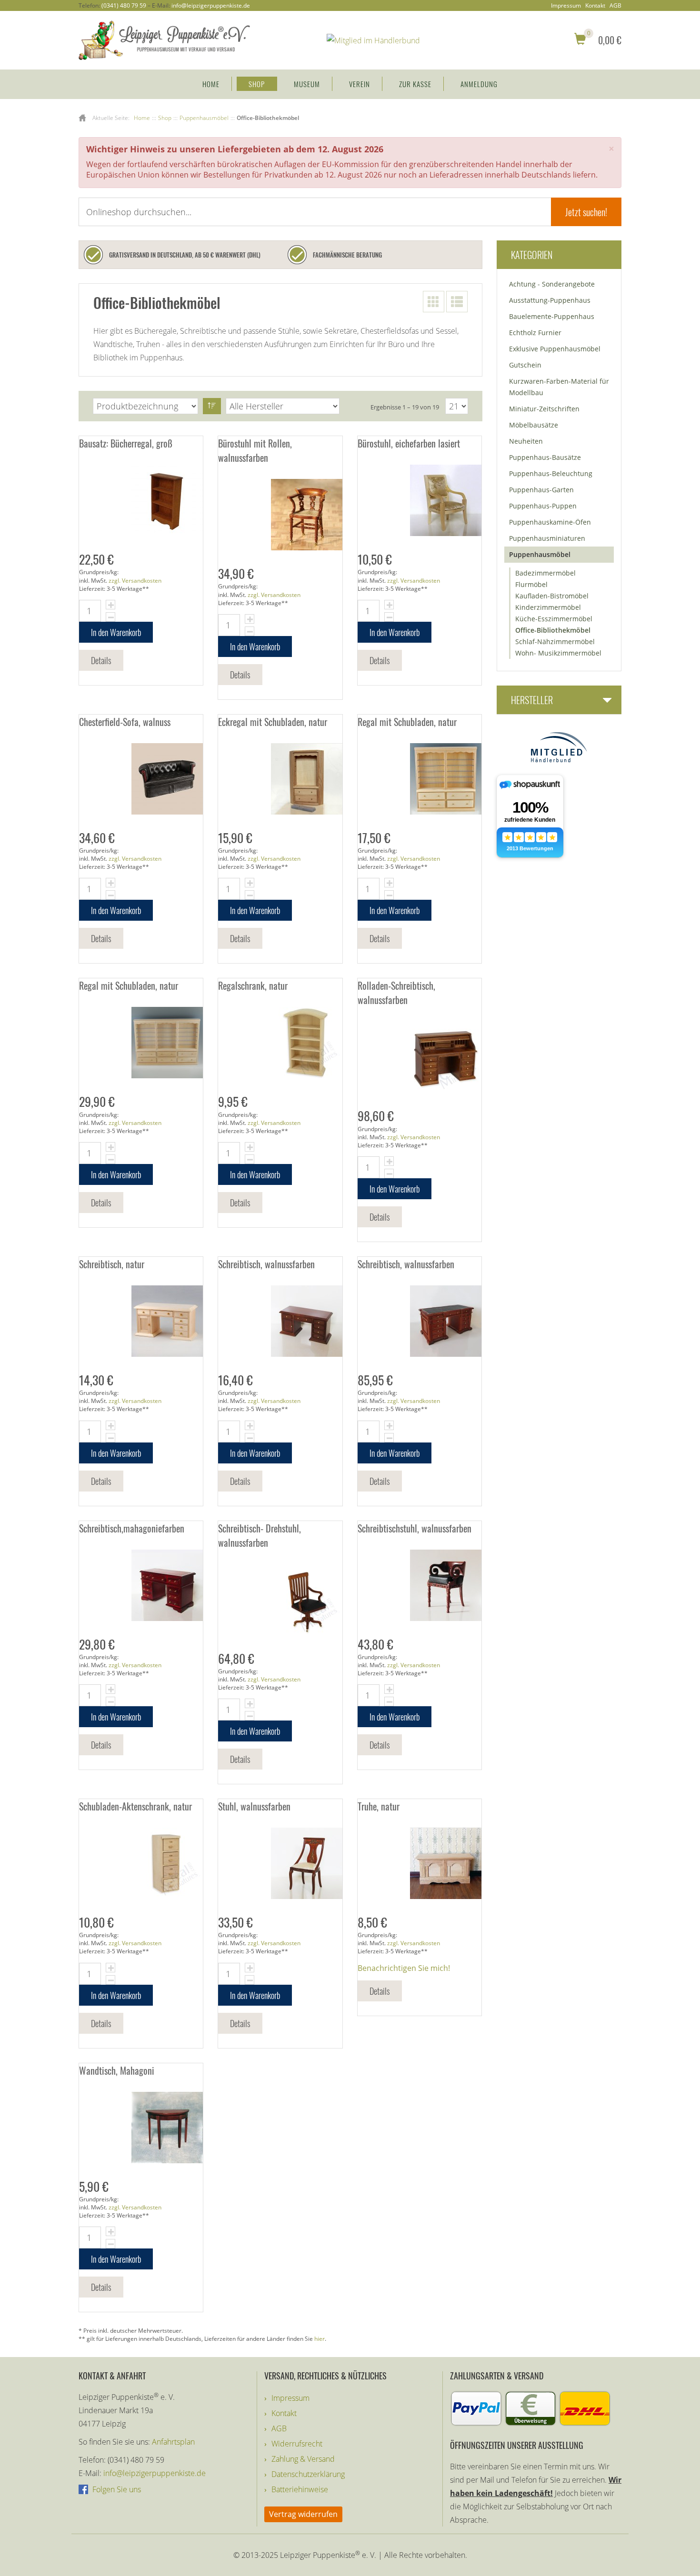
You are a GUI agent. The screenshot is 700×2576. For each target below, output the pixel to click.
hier (320, 2339)
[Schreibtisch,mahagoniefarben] (141, 1585)
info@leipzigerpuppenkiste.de (211, 5)
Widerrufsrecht (297, 2444)
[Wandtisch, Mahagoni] (141, 2128)
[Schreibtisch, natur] (141, 1321)
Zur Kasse (415, 84)
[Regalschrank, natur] (280, 1043)
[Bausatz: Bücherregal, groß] (141, 500)
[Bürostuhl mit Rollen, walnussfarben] (280, 515)
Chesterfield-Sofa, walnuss (125, 722)
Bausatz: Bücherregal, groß (126, 443)
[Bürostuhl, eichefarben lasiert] (420, 500)
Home (211, 84)
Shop (257, 84)
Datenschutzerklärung (308, 2474)
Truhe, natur (379, 1806)
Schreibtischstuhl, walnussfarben (415, 1528)
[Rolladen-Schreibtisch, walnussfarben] (420, 1057)
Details (101, 660)
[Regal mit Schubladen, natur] (420, 779)
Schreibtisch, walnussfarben (266, 1264)
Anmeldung (479, 84)
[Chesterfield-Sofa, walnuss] (141, 779)
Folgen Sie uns (116, 2489)
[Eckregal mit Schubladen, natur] (280, 779)
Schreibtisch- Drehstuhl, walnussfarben (260, 1535)
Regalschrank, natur (253, 985)
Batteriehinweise (300, 2489)
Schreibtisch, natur (112, 1264)
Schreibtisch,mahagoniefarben (132, 1528)
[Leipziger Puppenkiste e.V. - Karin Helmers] (164, 40)
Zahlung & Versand (303, 2459)
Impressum (566, 6)
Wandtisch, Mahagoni (117, 2070)
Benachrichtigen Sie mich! (404, 1968)
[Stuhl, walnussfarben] (280, 1863)
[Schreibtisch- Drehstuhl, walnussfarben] (280, 1600)
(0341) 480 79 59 (124, 5)
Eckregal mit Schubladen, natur (273, 722)
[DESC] (212, 406)
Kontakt (595, 6)
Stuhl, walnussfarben (254, 1806)
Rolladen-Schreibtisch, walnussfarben (396, 993)
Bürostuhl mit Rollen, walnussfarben (255, 450)
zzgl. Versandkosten (135, 581)
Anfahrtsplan (173, 2442)
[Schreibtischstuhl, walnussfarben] (420, 1585)
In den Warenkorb (116, 632)
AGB (615, 6)
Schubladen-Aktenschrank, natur (135, 1806)
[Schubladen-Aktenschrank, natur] (141, 1863)
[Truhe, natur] (420, 1863)
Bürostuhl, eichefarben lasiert (409, 443)
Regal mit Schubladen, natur (407, 722)
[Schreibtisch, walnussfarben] (280, 1321)
